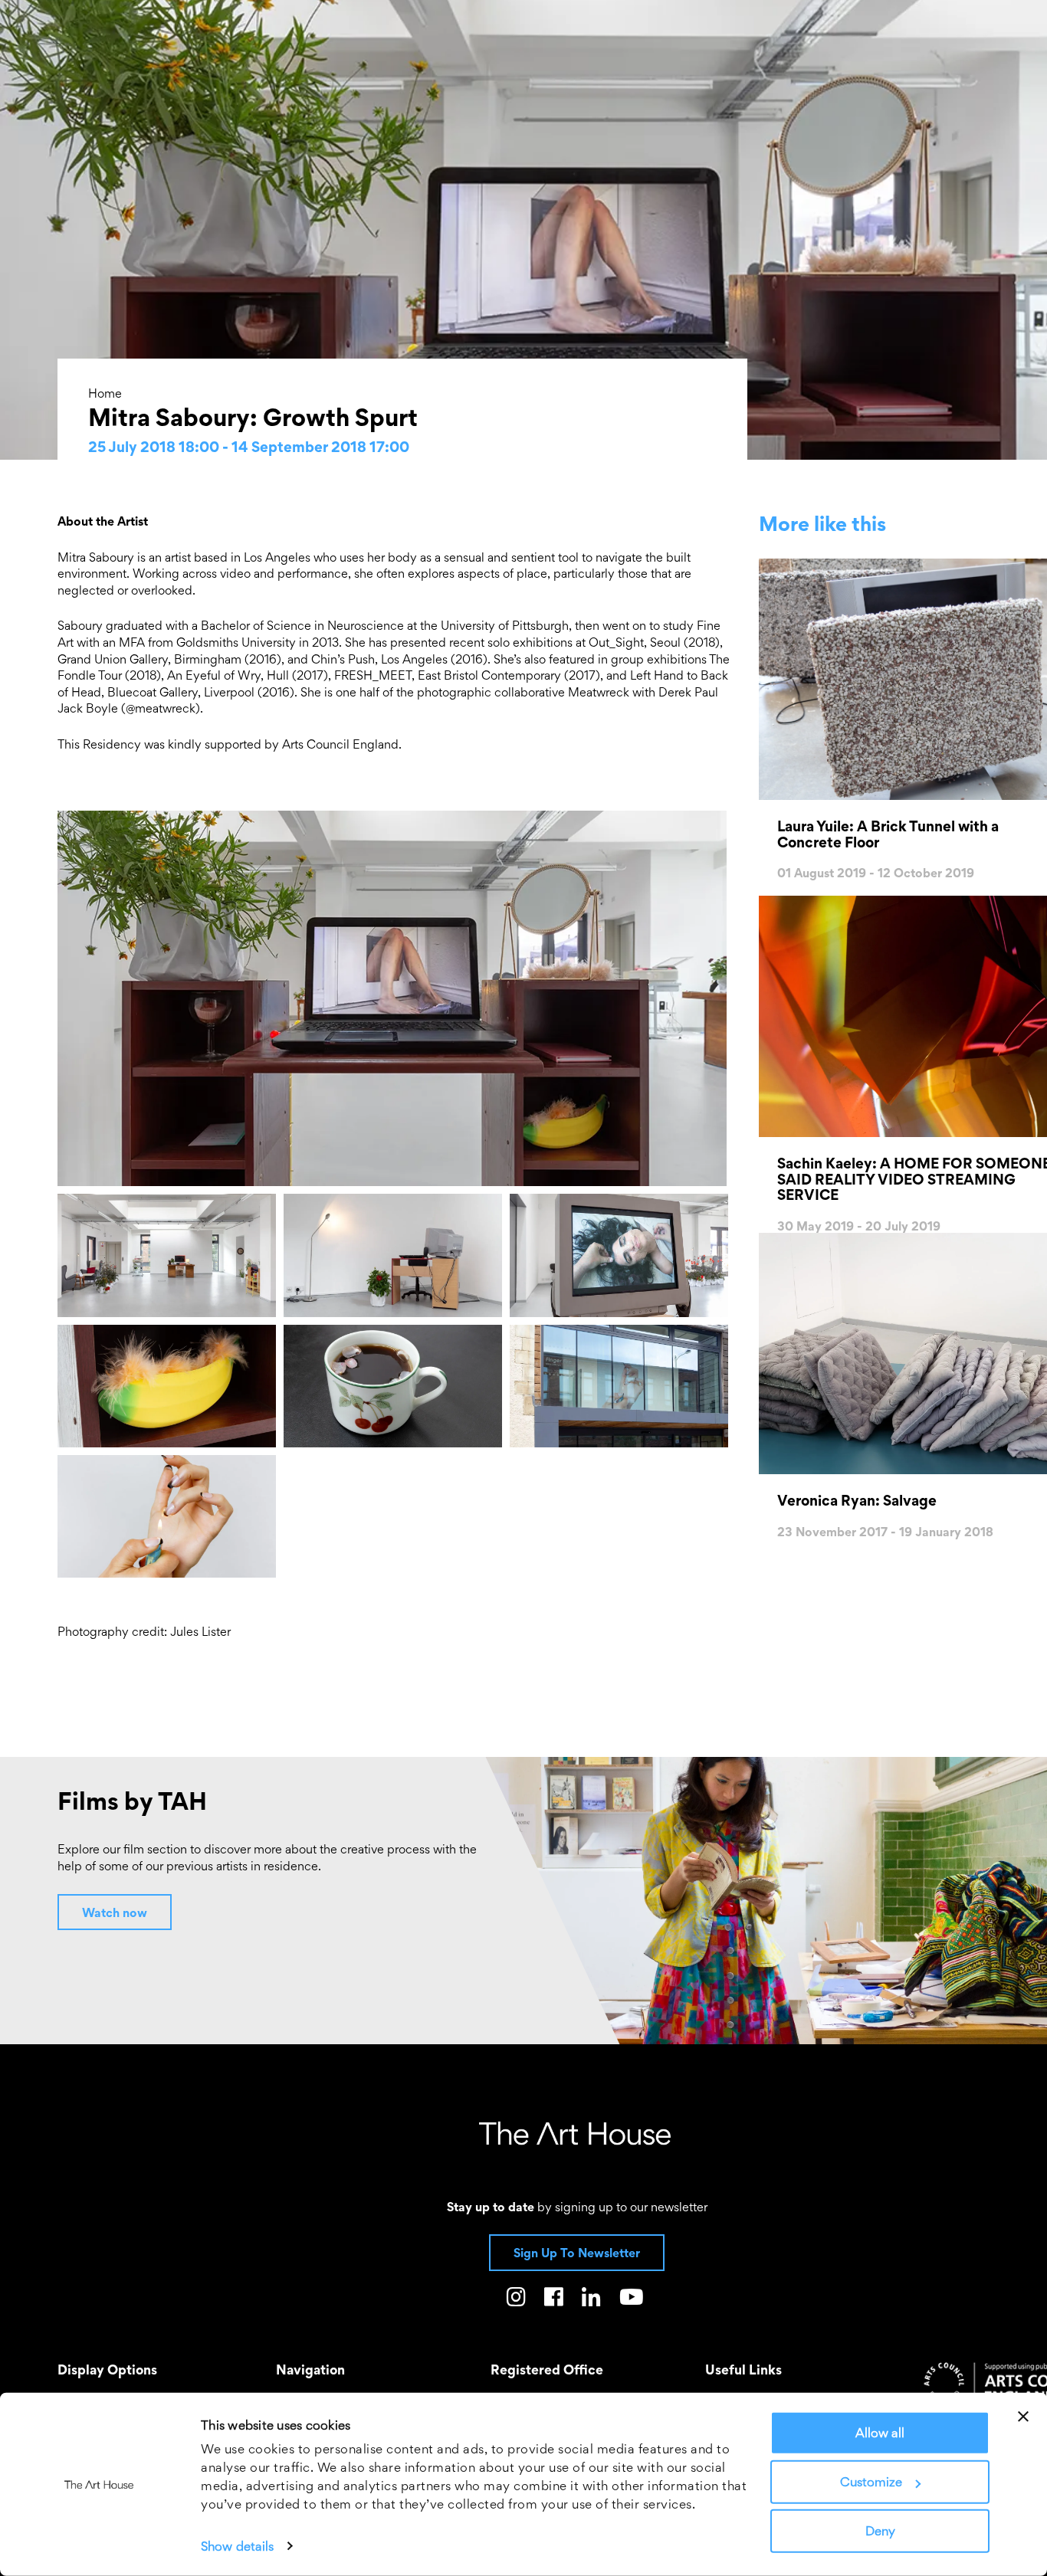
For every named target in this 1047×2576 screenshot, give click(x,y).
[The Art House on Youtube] (632, 2300)
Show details (237, 2546)
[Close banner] (1023, 2417)
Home (105, 393)
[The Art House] (575, 2133)
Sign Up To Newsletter (577, 2253)
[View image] (397, 999)
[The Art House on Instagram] (516, 2300)
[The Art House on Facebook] (554, 2300)
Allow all (880, 2433)
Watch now (115, 1912)
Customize (871, 2482)
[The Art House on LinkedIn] (591, 2300)
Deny (880, 2531)
